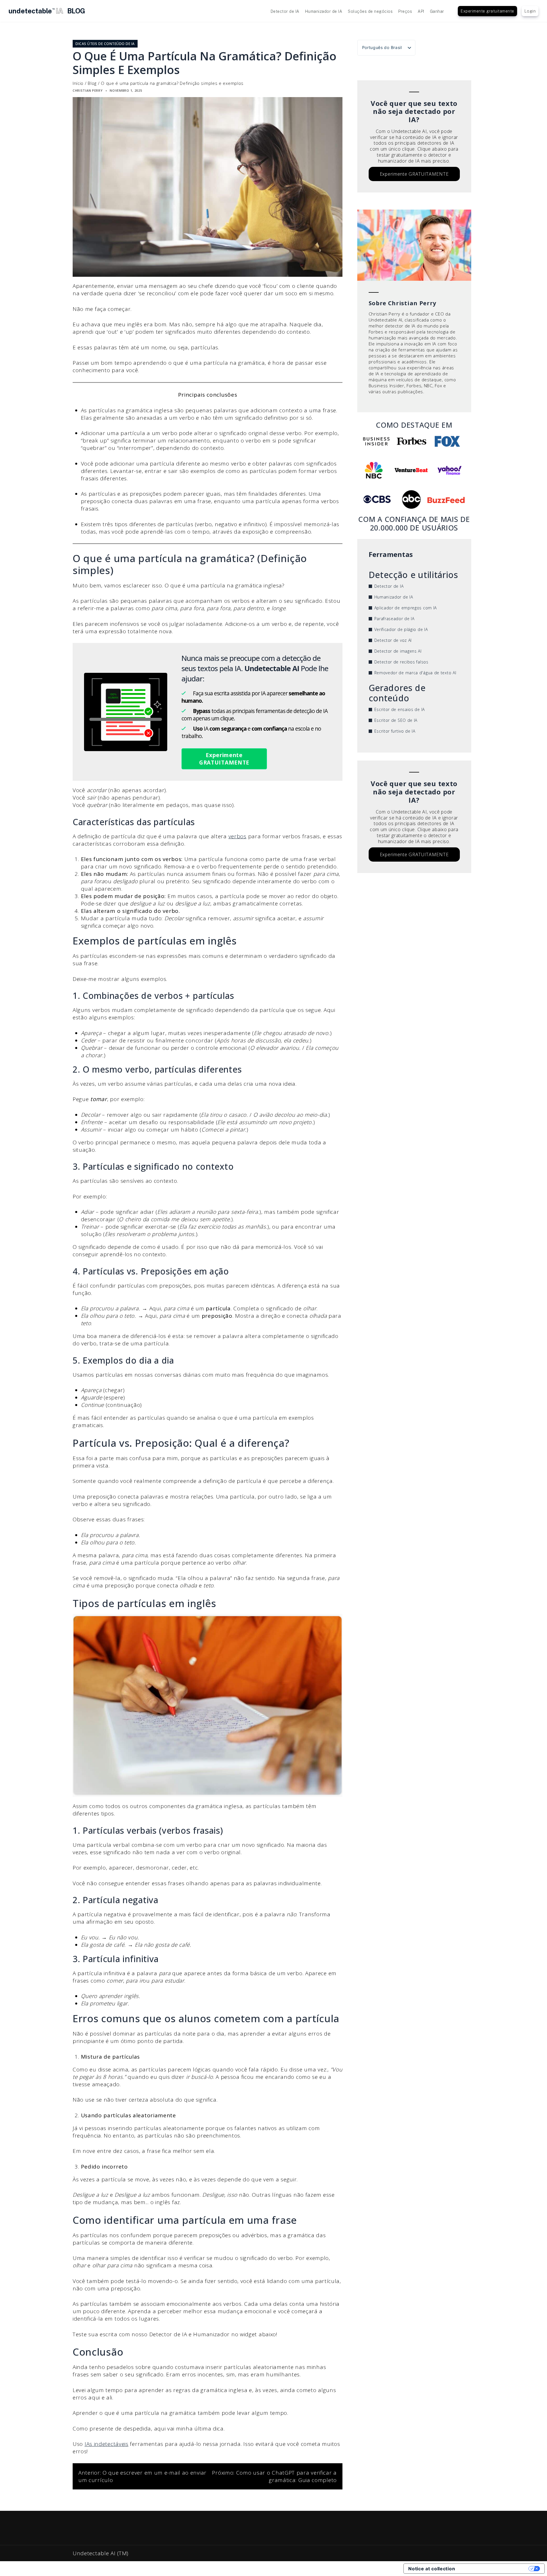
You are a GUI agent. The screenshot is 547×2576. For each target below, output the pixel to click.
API (421, 11)
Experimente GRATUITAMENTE (224, 759)
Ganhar (437, 11)
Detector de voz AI (393, 640)
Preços (405, 11)
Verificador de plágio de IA (401, 629)
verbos (237, 836)
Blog (92, 83)
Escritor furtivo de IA (395, 731)
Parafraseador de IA (394, 619)
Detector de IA (285, 11)
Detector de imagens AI (398, 651)
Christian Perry (88, 90)
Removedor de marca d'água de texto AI (415, 673)
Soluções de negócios (370, 11)
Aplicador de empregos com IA (406, 608)
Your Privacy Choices (495, 2569)
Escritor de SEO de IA (396, 720)
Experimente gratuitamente (487, 11)
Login (530, 11)
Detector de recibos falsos (401, 662)
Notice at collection (432, 2569)
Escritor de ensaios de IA (400, 709)
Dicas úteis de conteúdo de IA (105, 44)
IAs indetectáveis (107, 2444)
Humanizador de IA (324, 11)
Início (78, 83)
